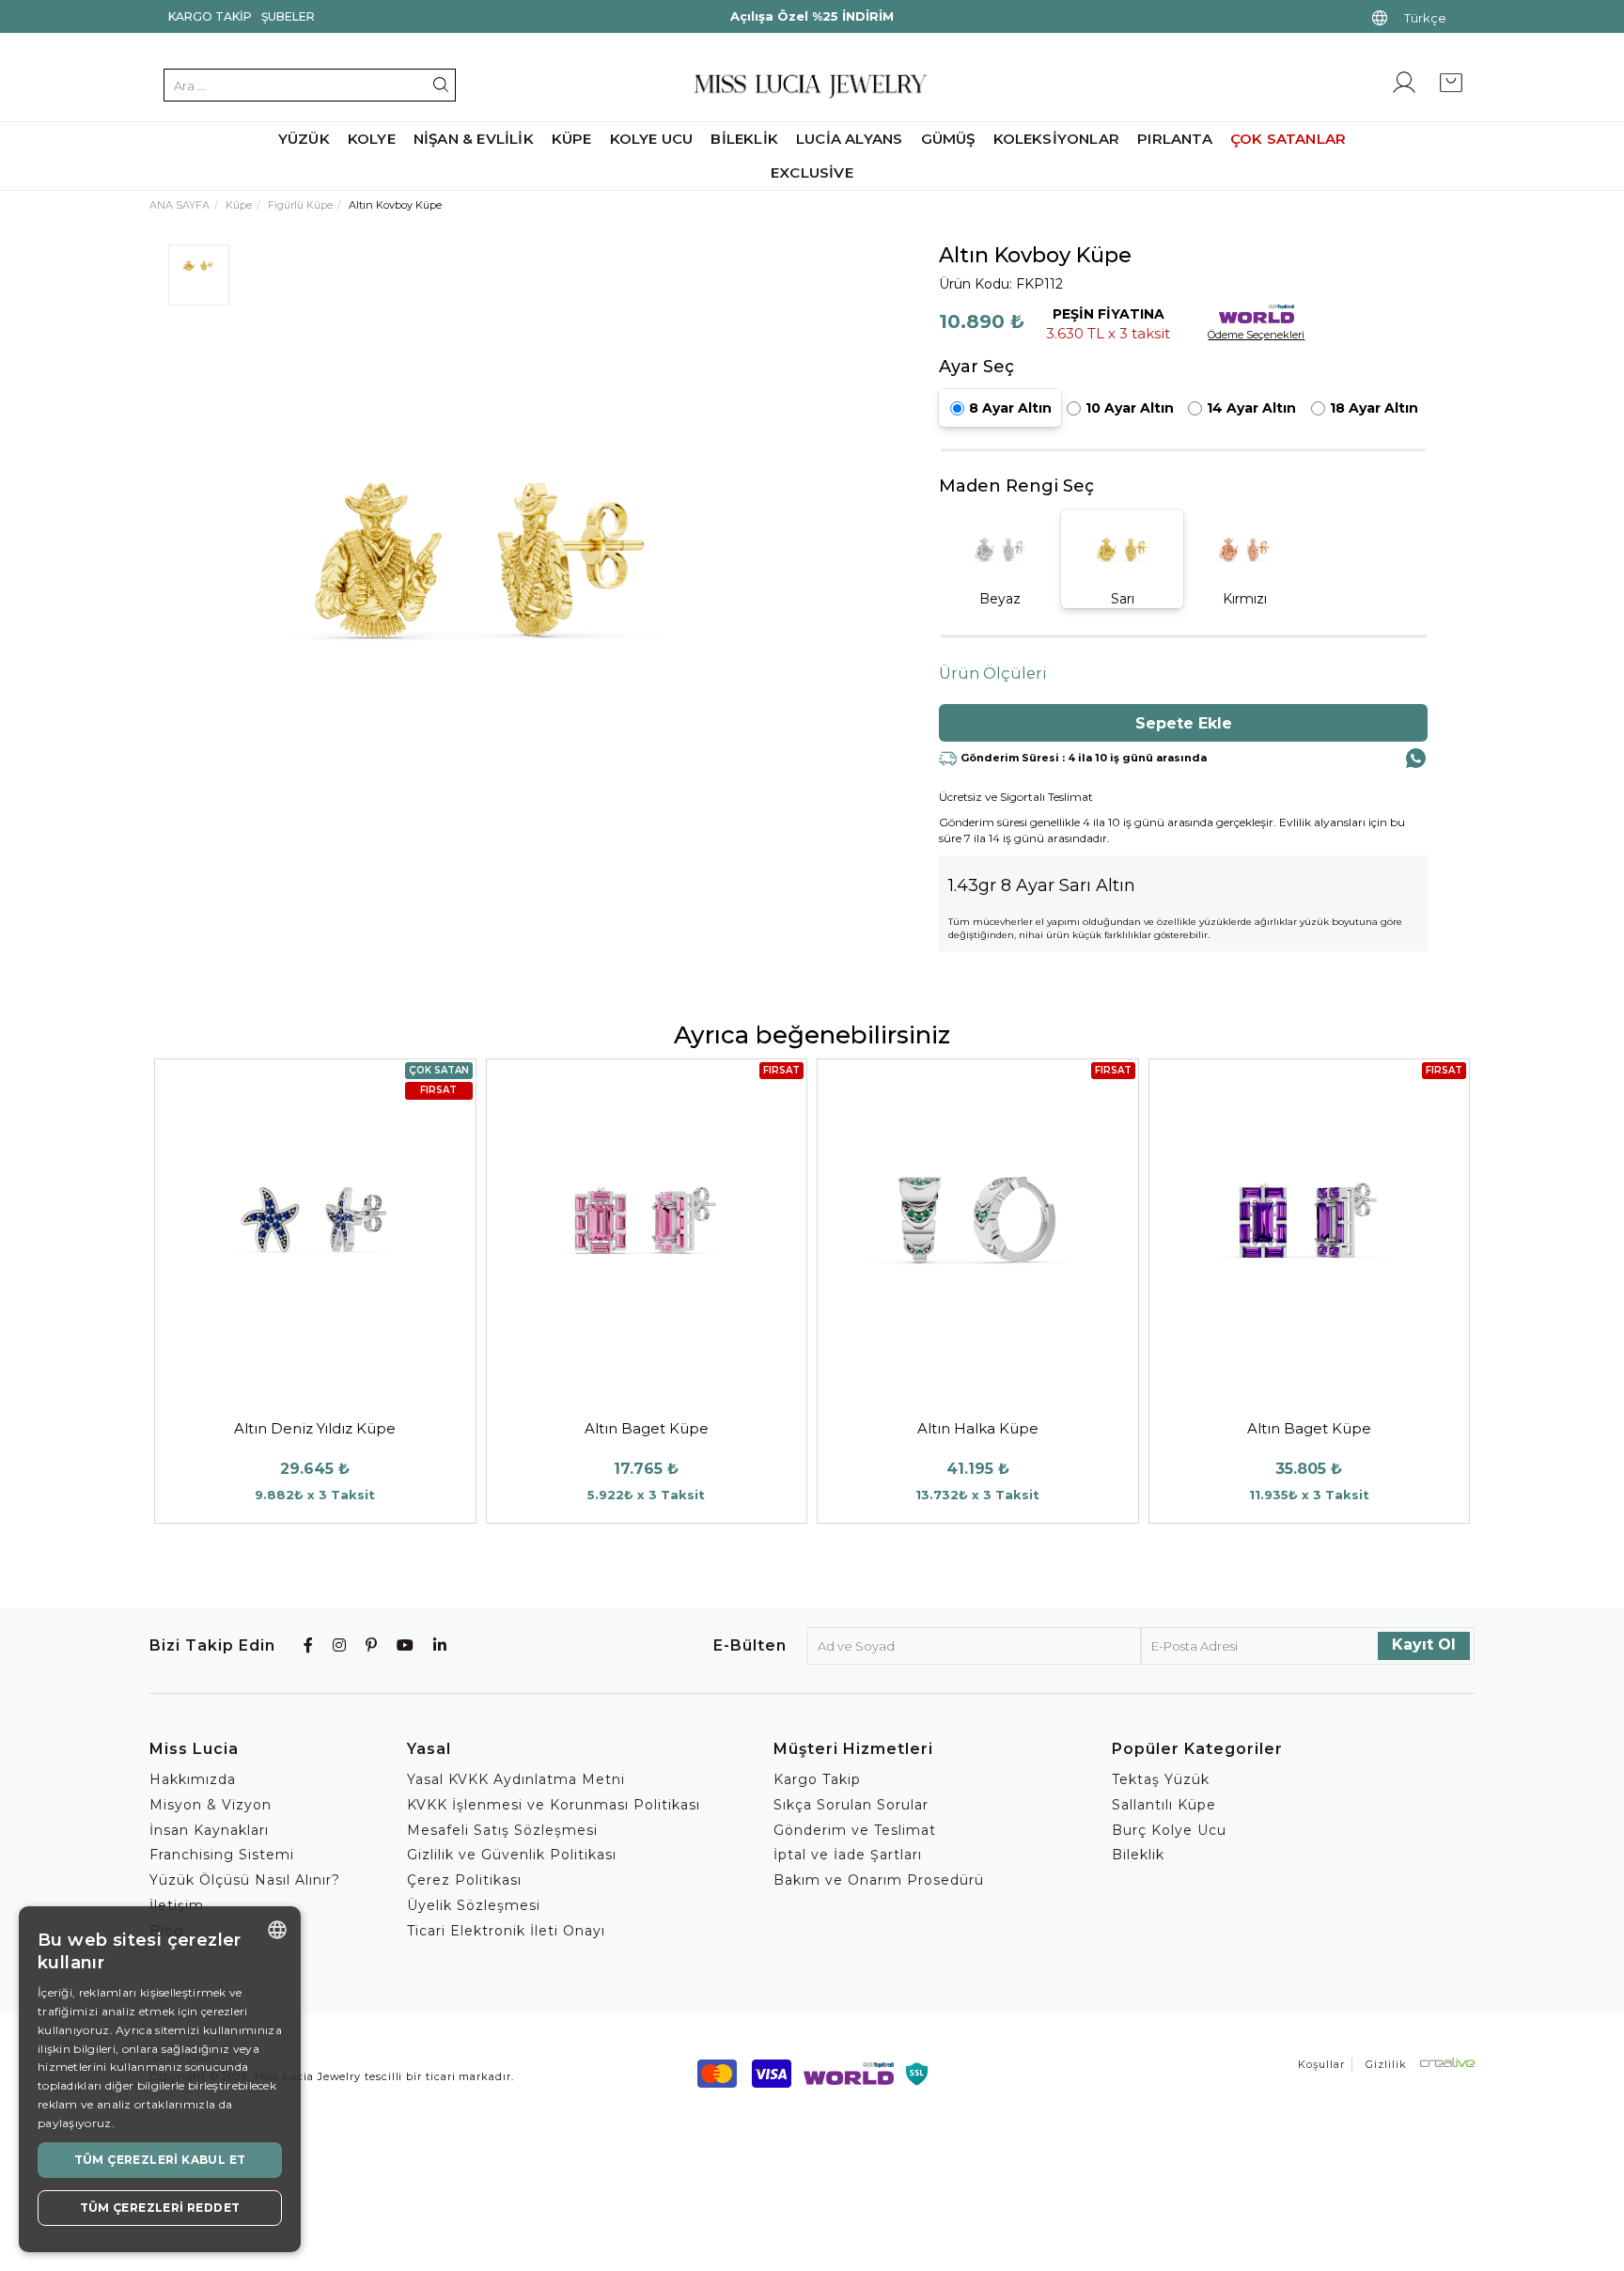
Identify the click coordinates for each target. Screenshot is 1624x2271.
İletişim (177, 1905)
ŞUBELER (288, 16)
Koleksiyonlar (1057, 139)
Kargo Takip (210, 16)
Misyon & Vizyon (211, 1805)
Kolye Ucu (652, 139)
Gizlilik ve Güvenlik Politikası (512, 1855)
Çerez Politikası (464, 1880)
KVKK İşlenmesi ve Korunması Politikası (554, 1805)
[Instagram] (340, 1645)
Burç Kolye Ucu (1169, 1830)
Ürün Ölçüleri (993, 673)
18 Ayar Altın (1374, 408)
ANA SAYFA (180, 205)
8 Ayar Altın (1010, 408)
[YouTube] (406, 1645)
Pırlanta (1175, 139)
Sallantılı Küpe (1164, 1805)
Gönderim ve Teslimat (855, 1830)
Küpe (572, 139)
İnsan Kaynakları (209, 1830)
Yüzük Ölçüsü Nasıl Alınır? (245, 1880)
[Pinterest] (372, 1645)
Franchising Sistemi (222, 1855)
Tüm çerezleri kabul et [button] (160, 2160)
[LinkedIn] (440, 1645)
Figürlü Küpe (300, 205)
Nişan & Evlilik (474, 139)
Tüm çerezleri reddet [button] (160, 2208)
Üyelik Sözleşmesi (474, 1905)
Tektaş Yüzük (1161, 1779)
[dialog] (160, 2079)
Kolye (372, 139)
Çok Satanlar (1288, 139)
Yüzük (304, 139)
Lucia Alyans (849, 139)
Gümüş (948, 139)
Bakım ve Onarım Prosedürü (879, 1880)
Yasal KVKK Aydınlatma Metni (516, 1779)
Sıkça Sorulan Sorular (851, 1805)
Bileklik (744, 139)
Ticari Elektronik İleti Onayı (506, 1931)
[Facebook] (309, 1645)
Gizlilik (1386, 2064)
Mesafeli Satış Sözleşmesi (502, 1830)
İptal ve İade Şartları (848, 1855)
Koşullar (1321, 2064)
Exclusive (812, 172)
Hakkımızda (193, 1779)
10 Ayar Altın (1130, 408)
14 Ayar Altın (1251, 408)
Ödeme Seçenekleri (1256, 335)
